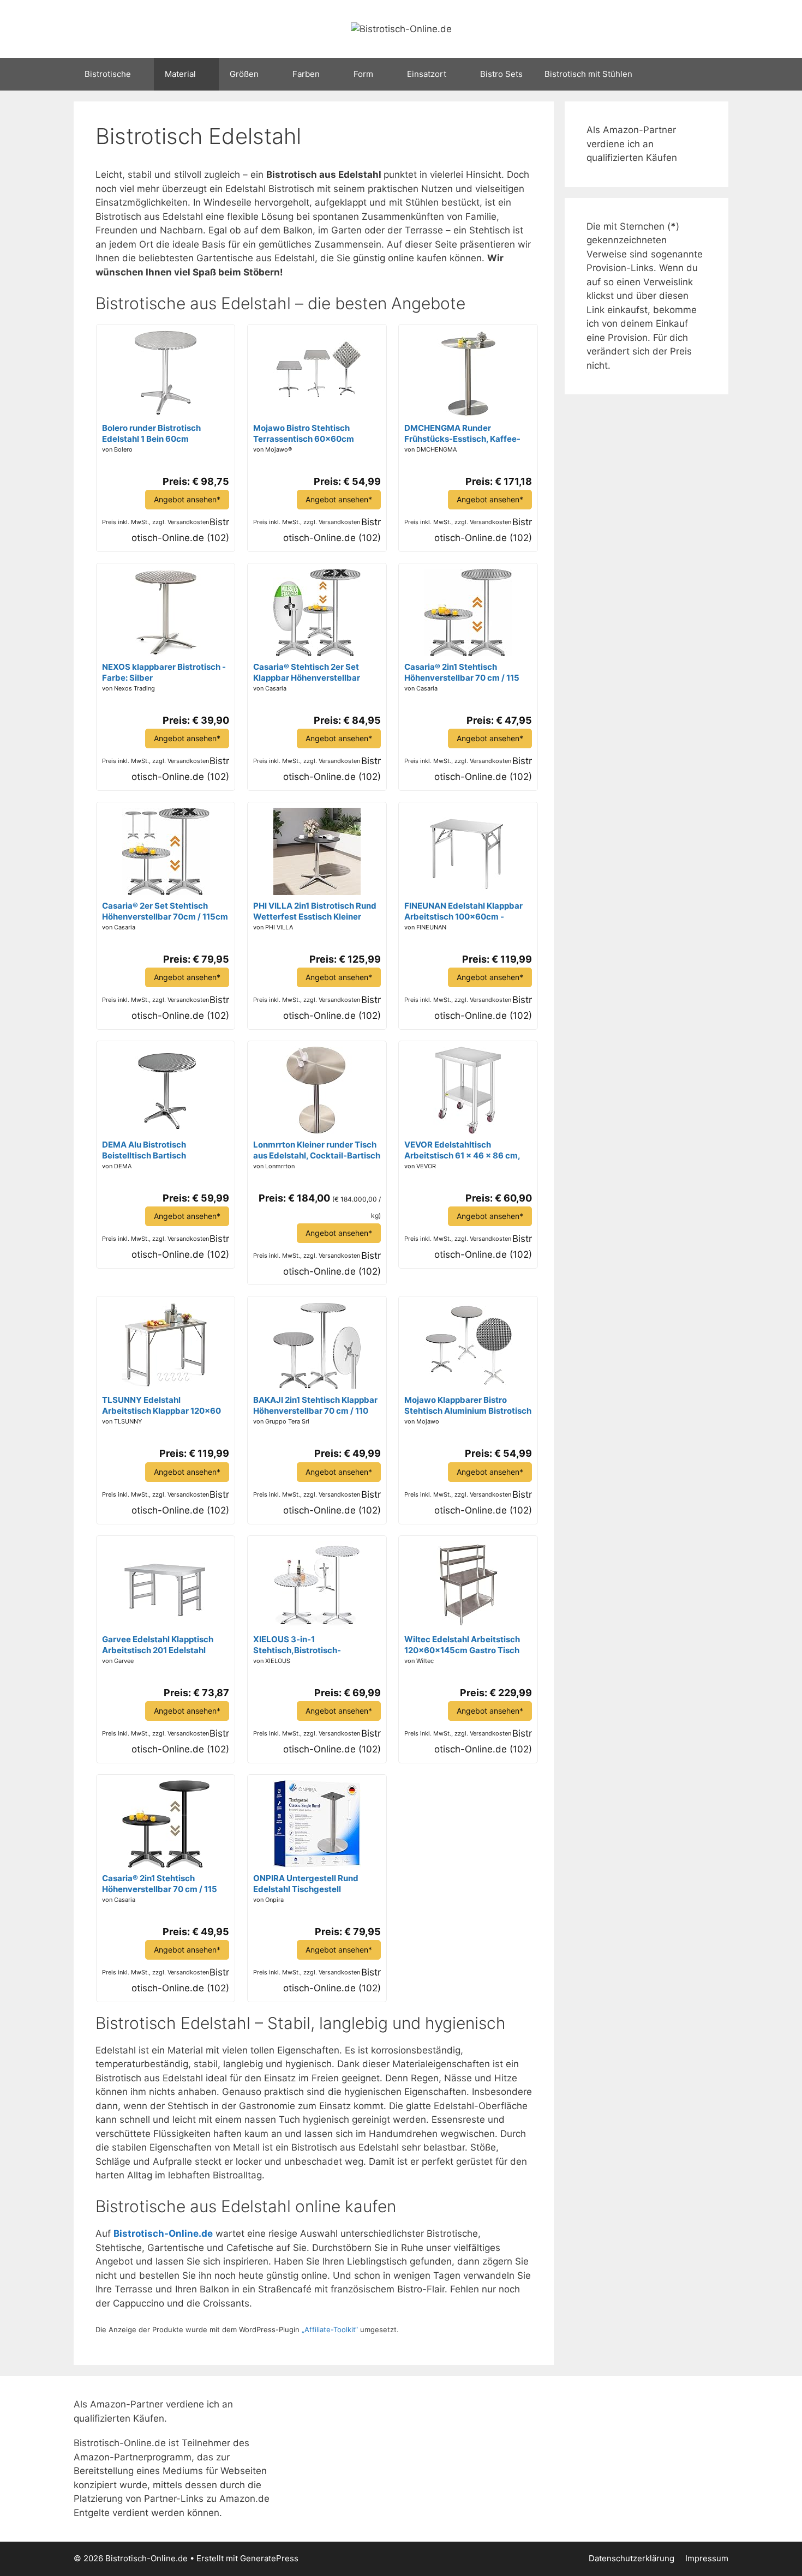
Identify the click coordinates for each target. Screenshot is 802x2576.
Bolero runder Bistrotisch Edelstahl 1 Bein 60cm (151, 433)
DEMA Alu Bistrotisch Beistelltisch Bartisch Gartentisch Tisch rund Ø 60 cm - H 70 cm (165, 1150)
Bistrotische (108, 74)
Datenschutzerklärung (632, 2558)
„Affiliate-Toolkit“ (330, 2329)
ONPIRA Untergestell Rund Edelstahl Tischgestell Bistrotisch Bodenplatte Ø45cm (316, 1884)
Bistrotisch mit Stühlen (588, 74)
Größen (244, 74)
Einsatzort (427, 74)
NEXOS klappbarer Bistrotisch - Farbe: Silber (164, 672)
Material (180, 74)
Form (363, 74)
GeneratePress (269, 2558)
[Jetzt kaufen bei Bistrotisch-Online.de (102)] (166, 414)
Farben (306, 74)
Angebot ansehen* (187, 499)
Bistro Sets (501, 74)
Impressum (707, 2558)
